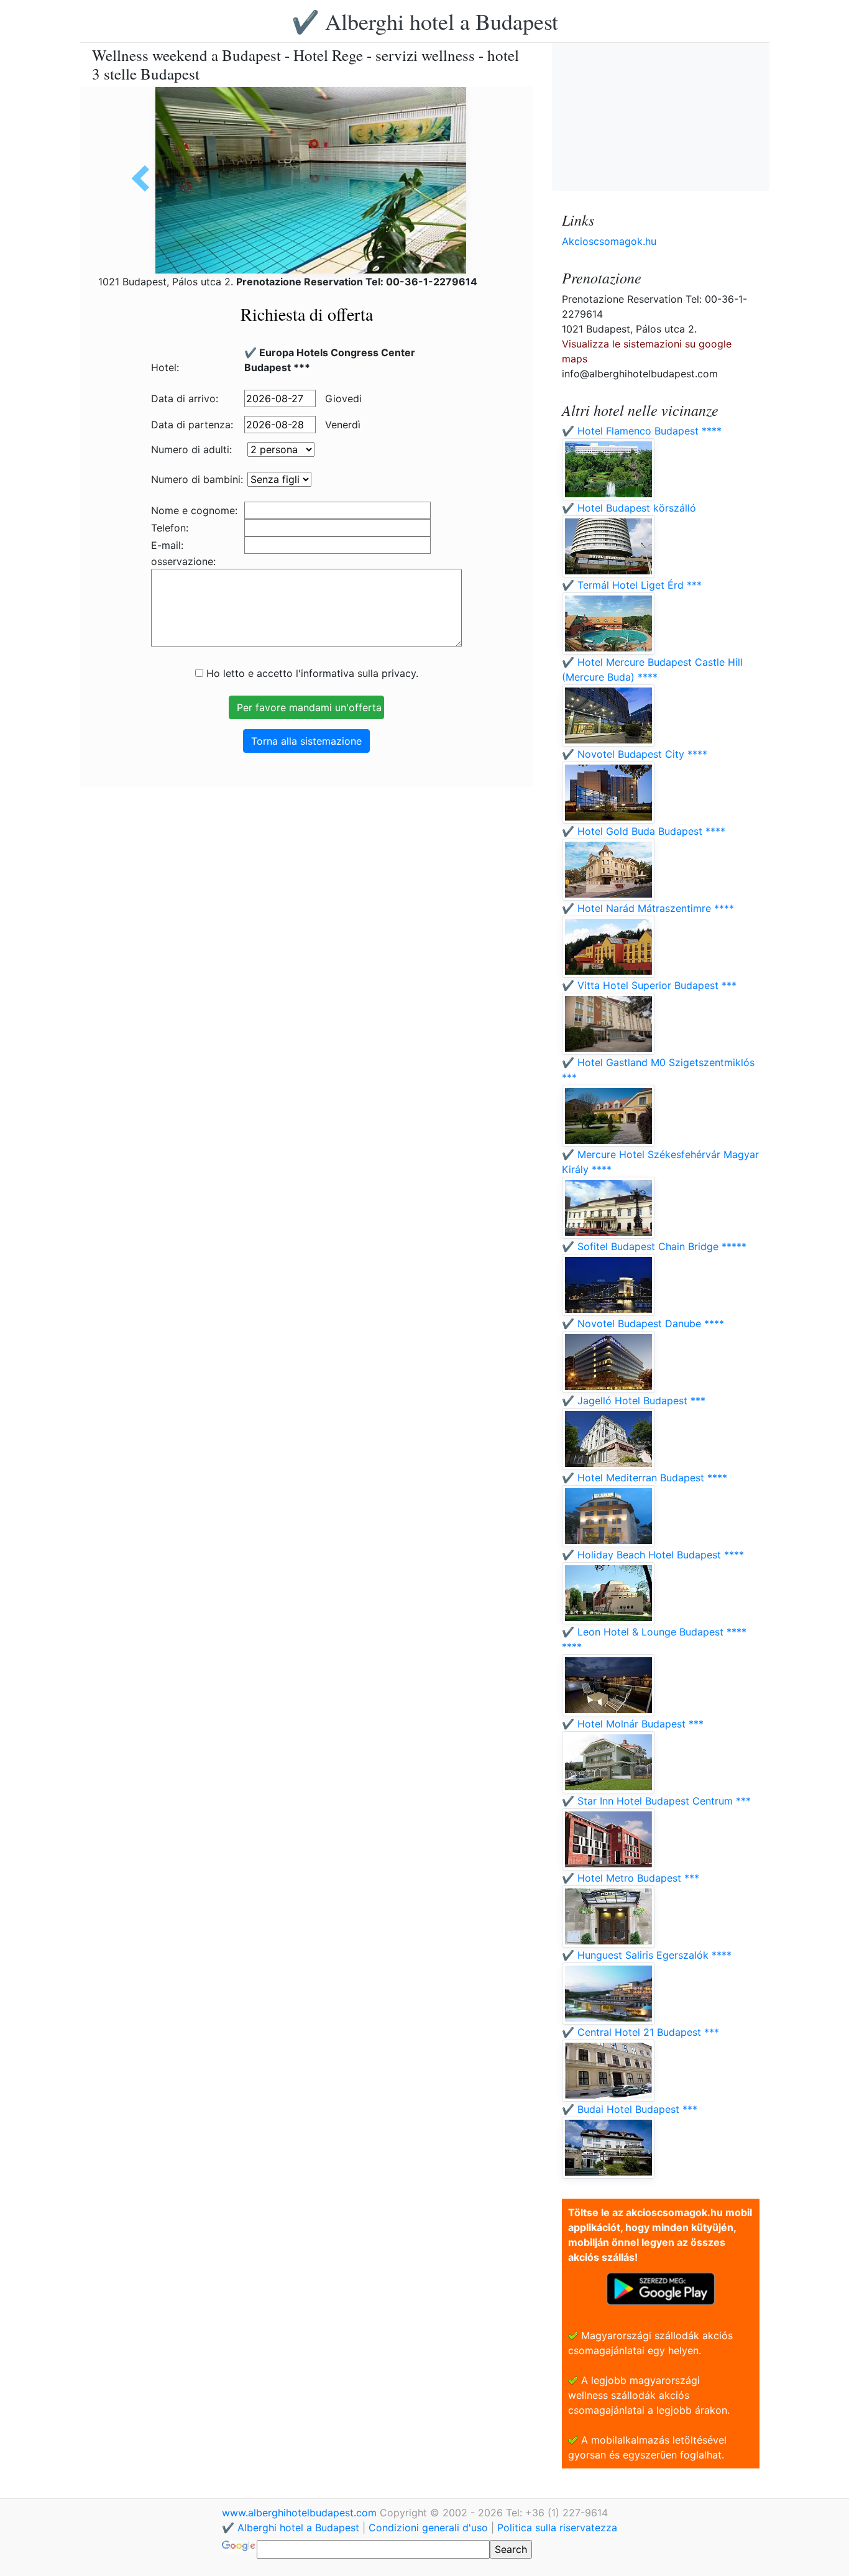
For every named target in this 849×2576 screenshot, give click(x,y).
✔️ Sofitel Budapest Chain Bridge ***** (654, 1246)
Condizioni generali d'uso (428, 2528)
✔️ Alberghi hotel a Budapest (425, 21)
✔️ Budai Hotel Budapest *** (630, 2109)
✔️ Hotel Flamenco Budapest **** (642, 431)
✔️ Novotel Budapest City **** (635, 754)
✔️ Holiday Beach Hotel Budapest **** (653, 1555)
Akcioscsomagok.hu (609, 241)
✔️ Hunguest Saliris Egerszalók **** (647, 1955)
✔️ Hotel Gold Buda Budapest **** (644, 831)
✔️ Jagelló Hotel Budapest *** (634, 1401)
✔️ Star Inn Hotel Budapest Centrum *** (656, 1801)
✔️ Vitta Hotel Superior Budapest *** (649, 985)
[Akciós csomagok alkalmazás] (661, 2288)
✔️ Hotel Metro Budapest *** (631, 1878)
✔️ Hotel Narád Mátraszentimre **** (648, 908)
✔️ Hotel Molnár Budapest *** (633, 1724)
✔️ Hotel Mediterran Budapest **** (645, 1478)
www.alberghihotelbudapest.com (301, 2513)
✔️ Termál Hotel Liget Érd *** (632, 585)
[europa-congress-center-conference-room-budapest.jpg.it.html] (145, 178)
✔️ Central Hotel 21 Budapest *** (640, 2032)
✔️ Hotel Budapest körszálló (629, 508)
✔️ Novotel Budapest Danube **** (643, 1323)
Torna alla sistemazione (306, 741)
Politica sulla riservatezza (557, 2528)
